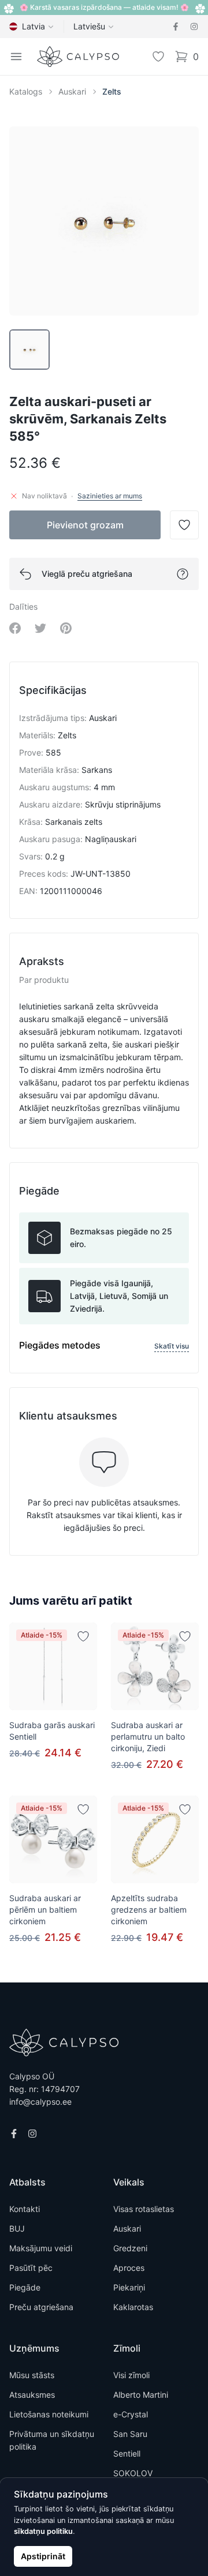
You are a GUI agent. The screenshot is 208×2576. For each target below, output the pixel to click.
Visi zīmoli (131, 2375)
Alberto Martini (141, 2395)
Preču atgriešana (41, 2307)
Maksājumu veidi (41, 2248)
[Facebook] (176, 27)
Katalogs (26, 91)
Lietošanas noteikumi (49, 2414)
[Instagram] (194, 27)
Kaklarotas (133, 2307)
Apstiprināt (43, 2556)
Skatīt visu (172, 1346)
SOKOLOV (133, 2473)
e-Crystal (131, 2414)
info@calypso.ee (40, 2102)
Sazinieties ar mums (110, 496)
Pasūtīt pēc (31, 2268)
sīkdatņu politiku (43, 2531)
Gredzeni (130, 2248)
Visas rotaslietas (144, 2209)
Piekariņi (129, 2287)
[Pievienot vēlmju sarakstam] (83, 1636)
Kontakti (25, 2209)
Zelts (112, 91)
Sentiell (127, 2453)
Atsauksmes (32, 2395)
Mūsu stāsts (32, 2375)
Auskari (72, 91)
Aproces (129, 2268)
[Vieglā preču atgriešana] (183, 574)
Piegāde (25, 2287)
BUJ (17, 2228)
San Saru (130, 2434)
